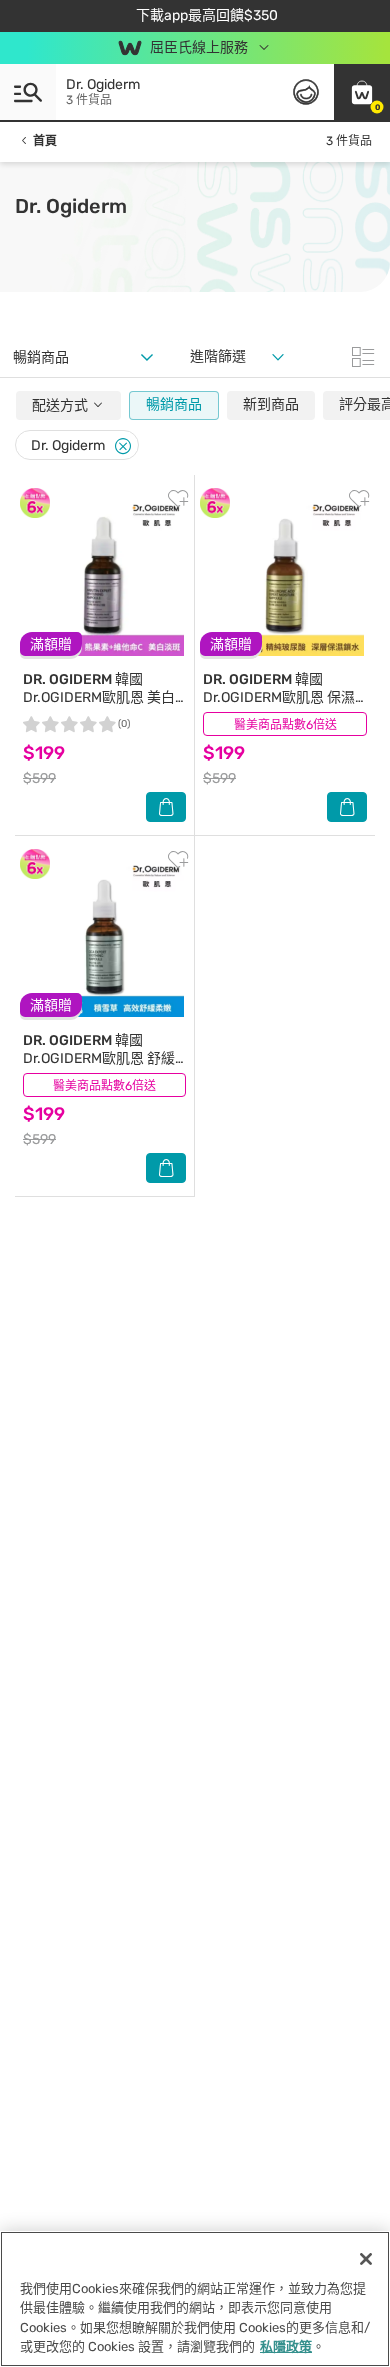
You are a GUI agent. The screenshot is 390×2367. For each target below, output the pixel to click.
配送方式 (61, 405)
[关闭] (366, 2259)
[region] (195, 2299)
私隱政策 (286, 2346)
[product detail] (104, 577)
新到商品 (271, 404)
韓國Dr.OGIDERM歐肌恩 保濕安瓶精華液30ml (279, 697)
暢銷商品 (174, 404)
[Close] (123, 446)
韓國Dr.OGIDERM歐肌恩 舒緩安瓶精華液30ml (99, 1058)
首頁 (45, 141)
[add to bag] (166, 807)
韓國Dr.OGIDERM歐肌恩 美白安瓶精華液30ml (99, 697)
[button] (362, 92)
